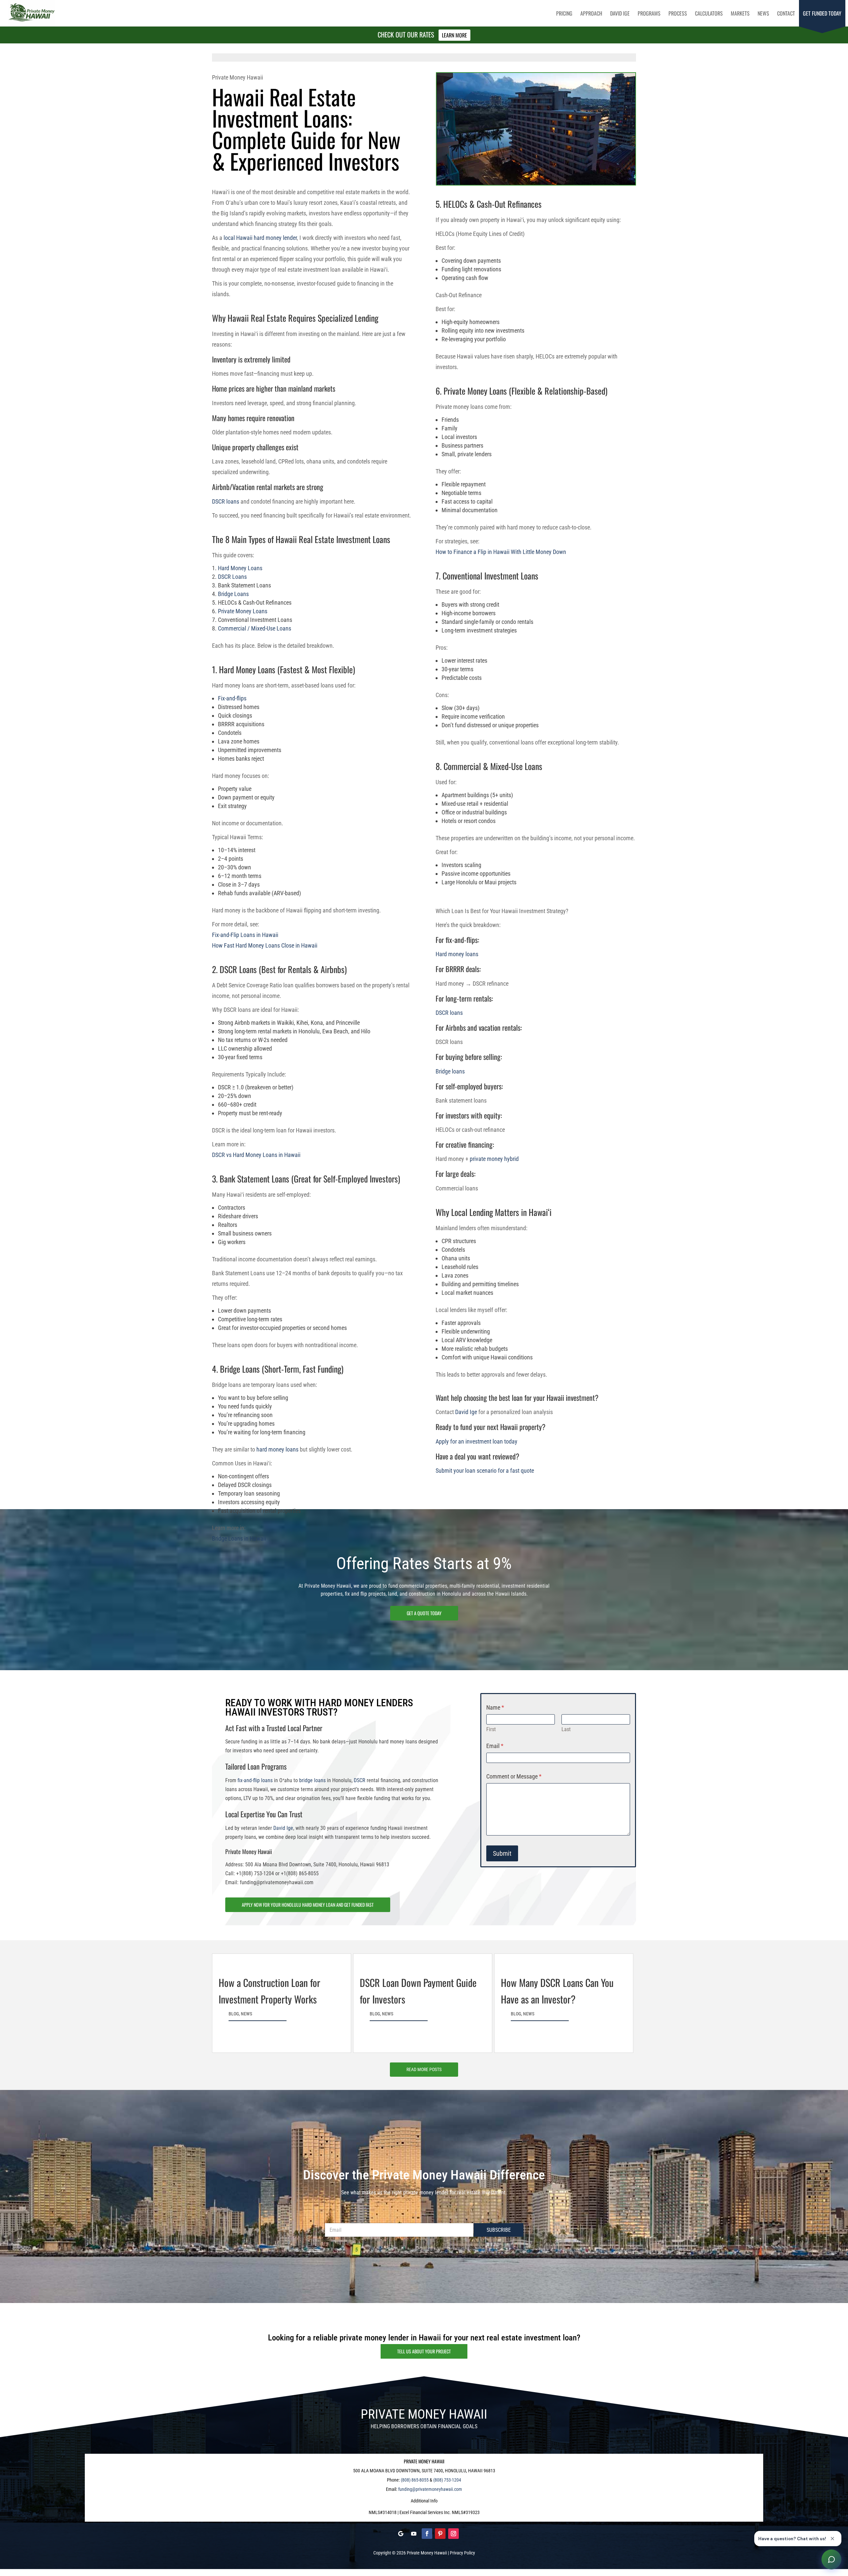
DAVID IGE (620, 13)
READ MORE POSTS (424, 2069)
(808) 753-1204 (447, 2480)
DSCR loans (226, 501)
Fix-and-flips (232, 698)
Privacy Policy (462, 2553)
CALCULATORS (709, 13)
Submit (502, 1853)
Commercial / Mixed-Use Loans (255, 628)
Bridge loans (450, 1071)
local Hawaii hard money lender (260, 238)
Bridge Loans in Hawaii (239, 1538)
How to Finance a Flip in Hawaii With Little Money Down (501, 552)
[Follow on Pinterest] (440, 2534)
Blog (234, 2014)
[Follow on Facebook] (427, 2534)
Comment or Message (514, 1776)
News (246, 2014)
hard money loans (277, 1449)
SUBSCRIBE (499, 2230)
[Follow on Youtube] (414, 2534)
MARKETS (740, 13)
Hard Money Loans (240, 568)
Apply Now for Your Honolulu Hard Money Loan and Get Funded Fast (308, 1905)
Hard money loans (457, 954)
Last (566, 1729)
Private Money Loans (243, 611)
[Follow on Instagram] (453, 2534)
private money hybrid (494, 1159)
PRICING (564, 13)
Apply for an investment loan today (477, 1441)
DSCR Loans (232, 577)
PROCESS (678, 13)
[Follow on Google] (400, 2534)
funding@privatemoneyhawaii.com (430, 2489)
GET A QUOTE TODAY (424, 1613)
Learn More (454, 35)
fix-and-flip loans (255, 1780)
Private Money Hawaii (427, 2553)
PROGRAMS (649, 13)
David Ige (466, 1412)
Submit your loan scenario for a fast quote (485, 1471)
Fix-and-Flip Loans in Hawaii (245, 935)
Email (495, 1746)
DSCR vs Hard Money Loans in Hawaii (256, 1155)
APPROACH (591, 13)
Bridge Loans (233, 594)
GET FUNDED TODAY (822, 13)
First (491, 1729)
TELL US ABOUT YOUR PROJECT (424, 2351)
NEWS (763, 13)
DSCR (360, 1780)
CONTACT (786, 13)
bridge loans (312, 1780)
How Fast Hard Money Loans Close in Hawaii (265, 945)
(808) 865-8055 (415, 2480)
